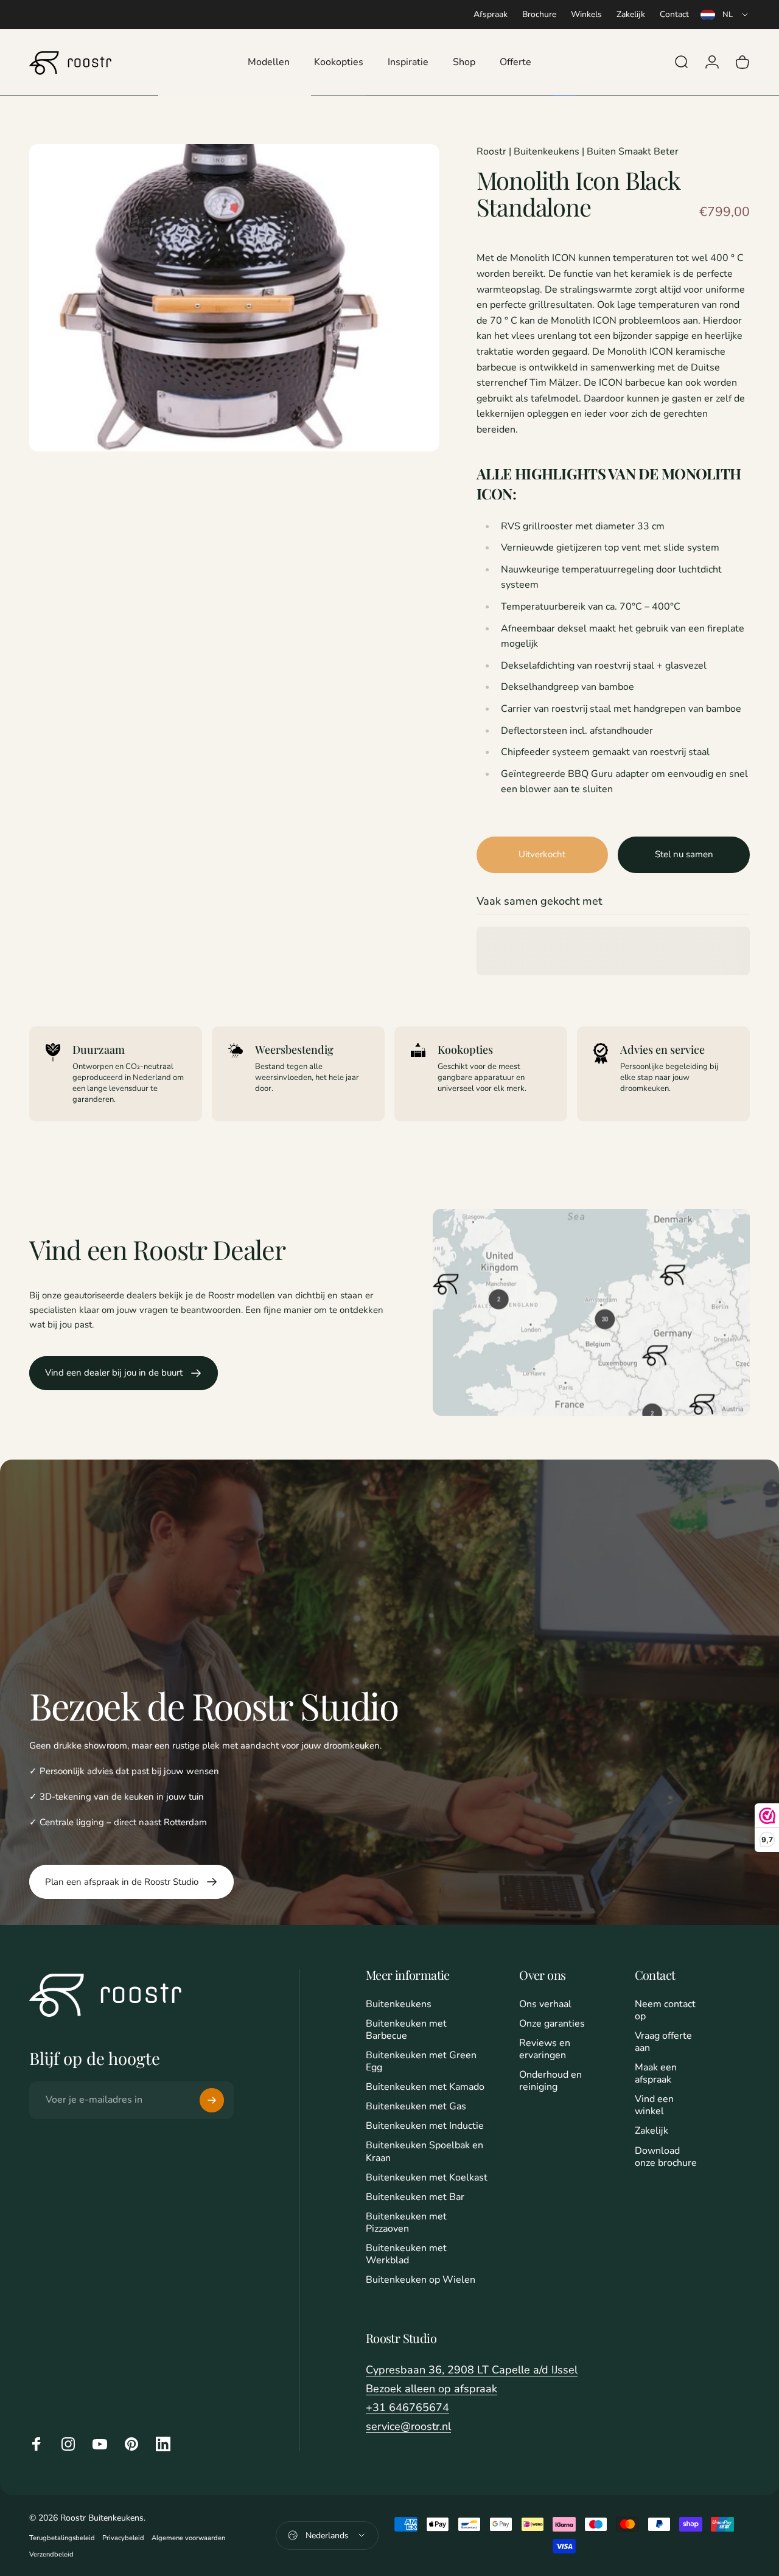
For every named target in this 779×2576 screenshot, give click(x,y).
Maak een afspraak (656, 2073)
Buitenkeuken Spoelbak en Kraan (424, 2151)
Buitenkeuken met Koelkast (427, 2177)
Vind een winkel (654, 2105)
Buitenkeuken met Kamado (425, 2087)
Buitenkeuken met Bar (415, 2197)
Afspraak (491, 14)
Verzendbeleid (51, 2554)
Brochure (539, 14)
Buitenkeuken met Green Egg (421, 2061)
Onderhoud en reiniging (550, 2081)
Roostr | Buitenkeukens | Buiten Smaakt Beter (578, 151)
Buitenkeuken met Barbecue (406, 2030)
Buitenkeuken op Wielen (421, 2280)
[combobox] (725, 15)
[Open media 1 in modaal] (234, 298)
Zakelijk (631, 14)
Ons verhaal (545, 2004)
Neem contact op (665, 2010)
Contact (674, 14)
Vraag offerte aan (663, 2042)
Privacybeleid (123, 2538)
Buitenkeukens (399, 2004)
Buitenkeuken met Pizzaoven (406, 2223)
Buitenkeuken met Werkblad (406, 2254)
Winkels (586, 14)
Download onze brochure (666, 2157)
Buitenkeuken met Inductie (425, 2126)
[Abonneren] (212, 2100)
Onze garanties (552, 2024)
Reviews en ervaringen (545, 2049)
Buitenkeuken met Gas (416, 2106)
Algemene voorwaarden (188, 2538)
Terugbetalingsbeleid (62, 2538)
